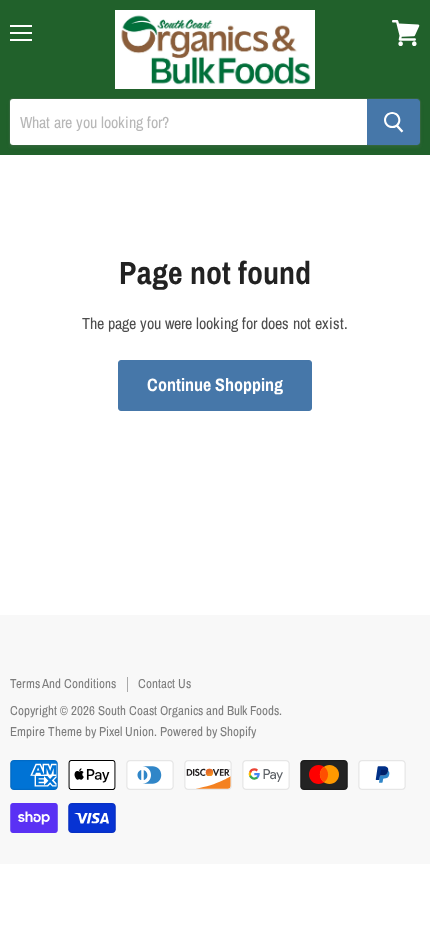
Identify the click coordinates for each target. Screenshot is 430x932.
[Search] (393, 122)
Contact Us (164, 683)
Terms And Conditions (63, 683)
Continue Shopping (215, 384)
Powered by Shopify (208, 731)
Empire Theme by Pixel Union (82, 731)
